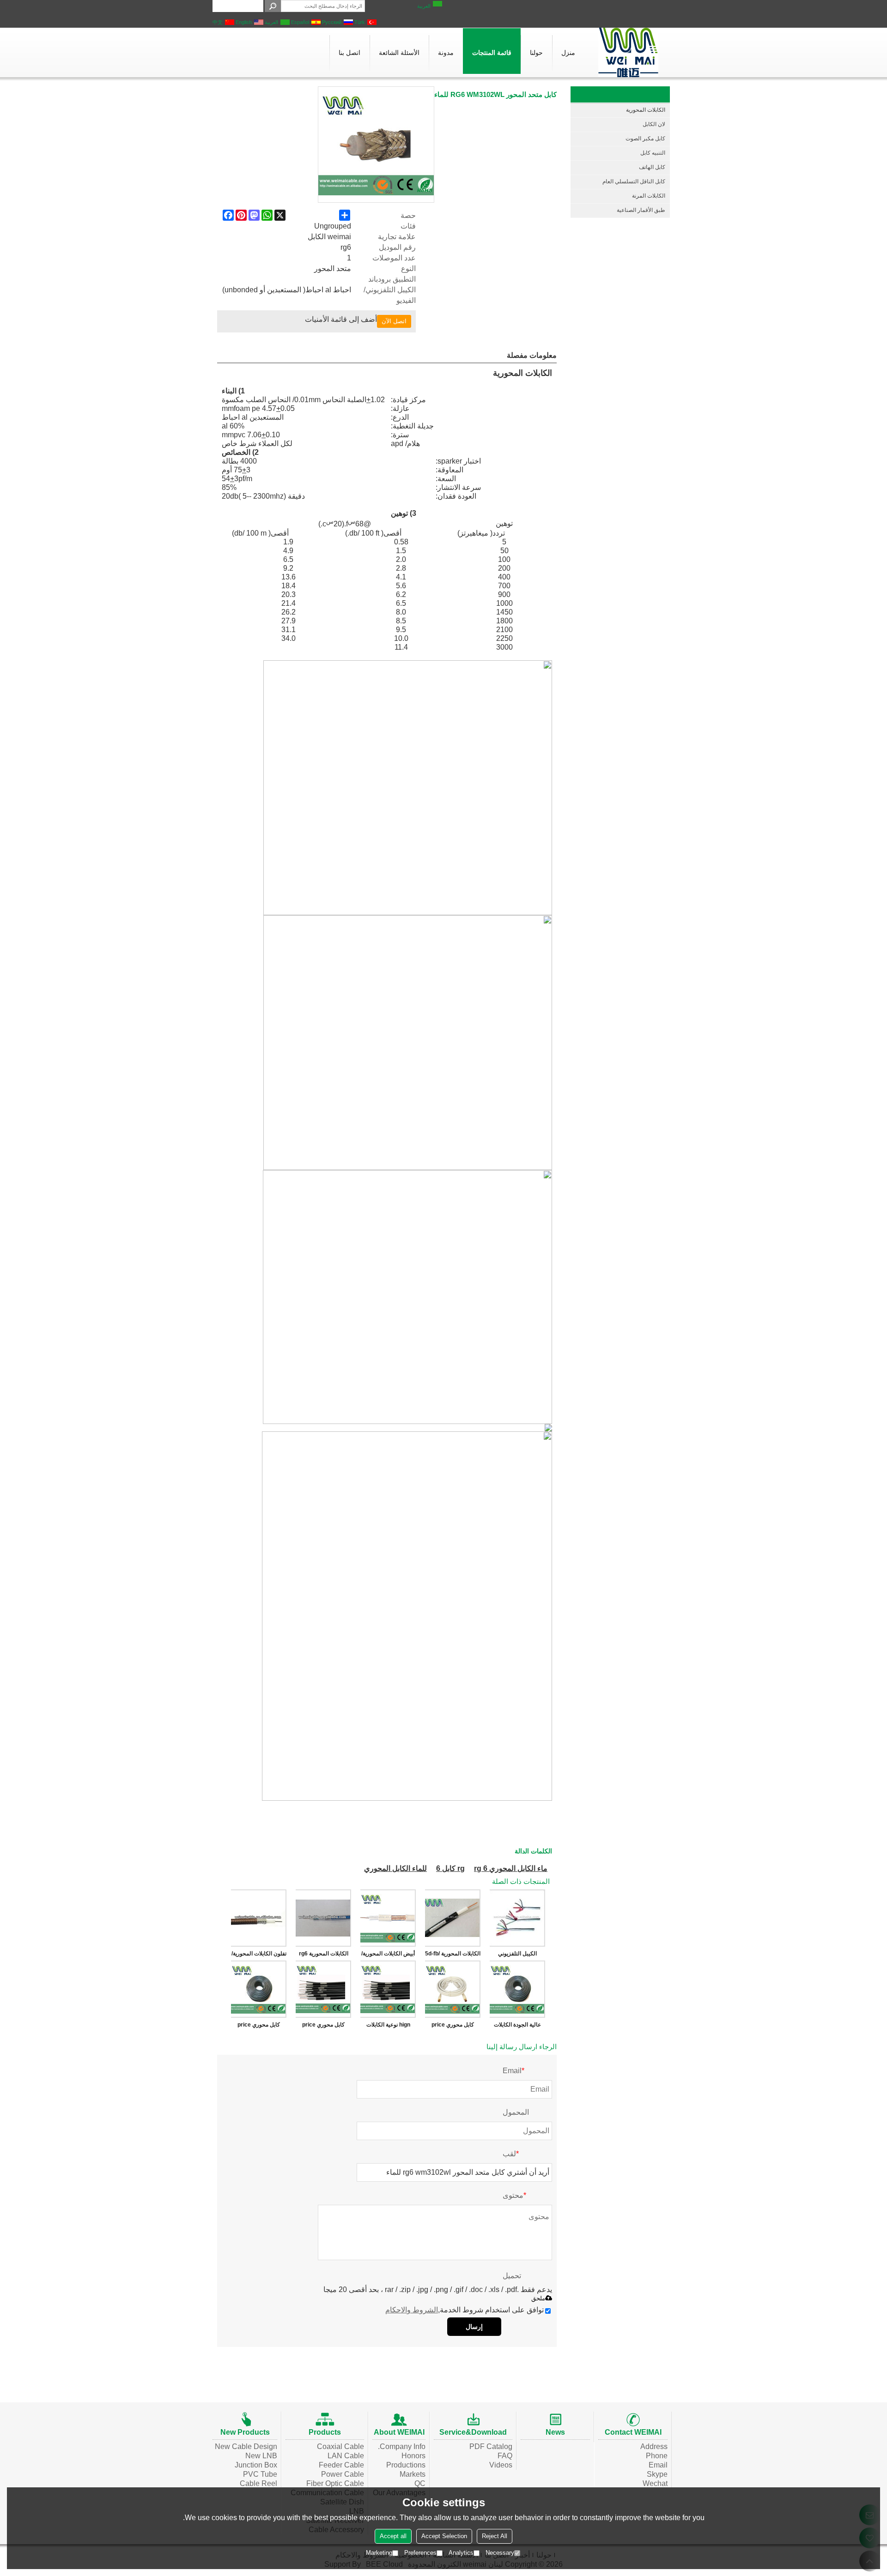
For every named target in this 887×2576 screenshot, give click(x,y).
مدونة (446, 53)
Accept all (393, 2536)
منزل (568, 53)
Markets (413, 2474)
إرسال (474, 2327)
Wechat (655, 2483)
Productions (406, 2465)
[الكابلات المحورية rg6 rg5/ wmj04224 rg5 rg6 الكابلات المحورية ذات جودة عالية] (323, 1918)
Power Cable (343, 2474)
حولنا (536, 53)
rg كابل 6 (450, 1868)
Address (654, 2446)
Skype (657, 2474)
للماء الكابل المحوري (395, 1868)
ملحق (538, 2298)
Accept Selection (444, 2536)
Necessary (500, 2553)
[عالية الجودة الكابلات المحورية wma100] (517, 1989)
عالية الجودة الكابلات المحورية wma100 (517, 2027)
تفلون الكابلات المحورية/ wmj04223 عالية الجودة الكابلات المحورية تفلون (259, 1955)
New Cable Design (246, 2446)
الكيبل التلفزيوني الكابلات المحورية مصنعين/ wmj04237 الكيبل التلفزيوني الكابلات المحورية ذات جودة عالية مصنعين (518, 1955)
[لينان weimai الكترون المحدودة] (628, 52)
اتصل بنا (349, 53)
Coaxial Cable (340, 2446)
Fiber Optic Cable (335, 2483)
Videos (501, 2465)
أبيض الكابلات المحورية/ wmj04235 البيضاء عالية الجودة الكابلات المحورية (388, 1955)
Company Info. (402, 2446)
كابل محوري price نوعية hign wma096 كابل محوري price (453, 2027)
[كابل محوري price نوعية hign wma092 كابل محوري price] (259, 1989)
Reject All (495, 2536)
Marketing (379, 2553)
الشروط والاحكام (412, 2310)
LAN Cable (346, 2456)
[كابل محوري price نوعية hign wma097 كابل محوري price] (323, 1989)
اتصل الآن (394, 321)
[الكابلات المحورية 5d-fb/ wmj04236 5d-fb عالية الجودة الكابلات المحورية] (453, 1918)
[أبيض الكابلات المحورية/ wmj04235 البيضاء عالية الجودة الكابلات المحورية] (388, 1918)
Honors (413, 2456)
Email (658, 2465)
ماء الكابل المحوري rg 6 (511, 1868)
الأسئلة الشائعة (399, 53)
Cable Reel (258, 2483)
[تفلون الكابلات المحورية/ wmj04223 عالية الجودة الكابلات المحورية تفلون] (259, 1918)
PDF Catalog (491, 2446)
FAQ (505, 2456)
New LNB (261, 2456)
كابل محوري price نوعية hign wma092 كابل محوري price (259, 2027)
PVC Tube (260, 2474)
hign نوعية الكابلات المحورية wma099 (388, 2027)
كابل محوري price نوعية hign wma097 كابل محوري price (323, 2027)
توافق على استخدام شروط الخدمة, (465, 2310)
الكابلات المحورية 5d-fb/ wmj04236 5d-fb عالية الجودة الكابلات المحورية (453, 1955)
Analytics (461, 2553)
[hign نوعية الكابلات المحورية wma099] (388, 1989)
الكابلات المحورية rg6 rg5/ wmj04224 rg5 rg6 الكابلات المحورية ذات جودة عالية (324, 1955)
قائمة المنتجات (492, 53)
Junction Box (256, 2465)
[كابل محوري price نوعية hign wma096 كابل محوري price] (453, 1989)
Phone (657, 2456)
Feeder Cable (341, 2465)
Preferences (420, 2553)
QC (420, 2483)
